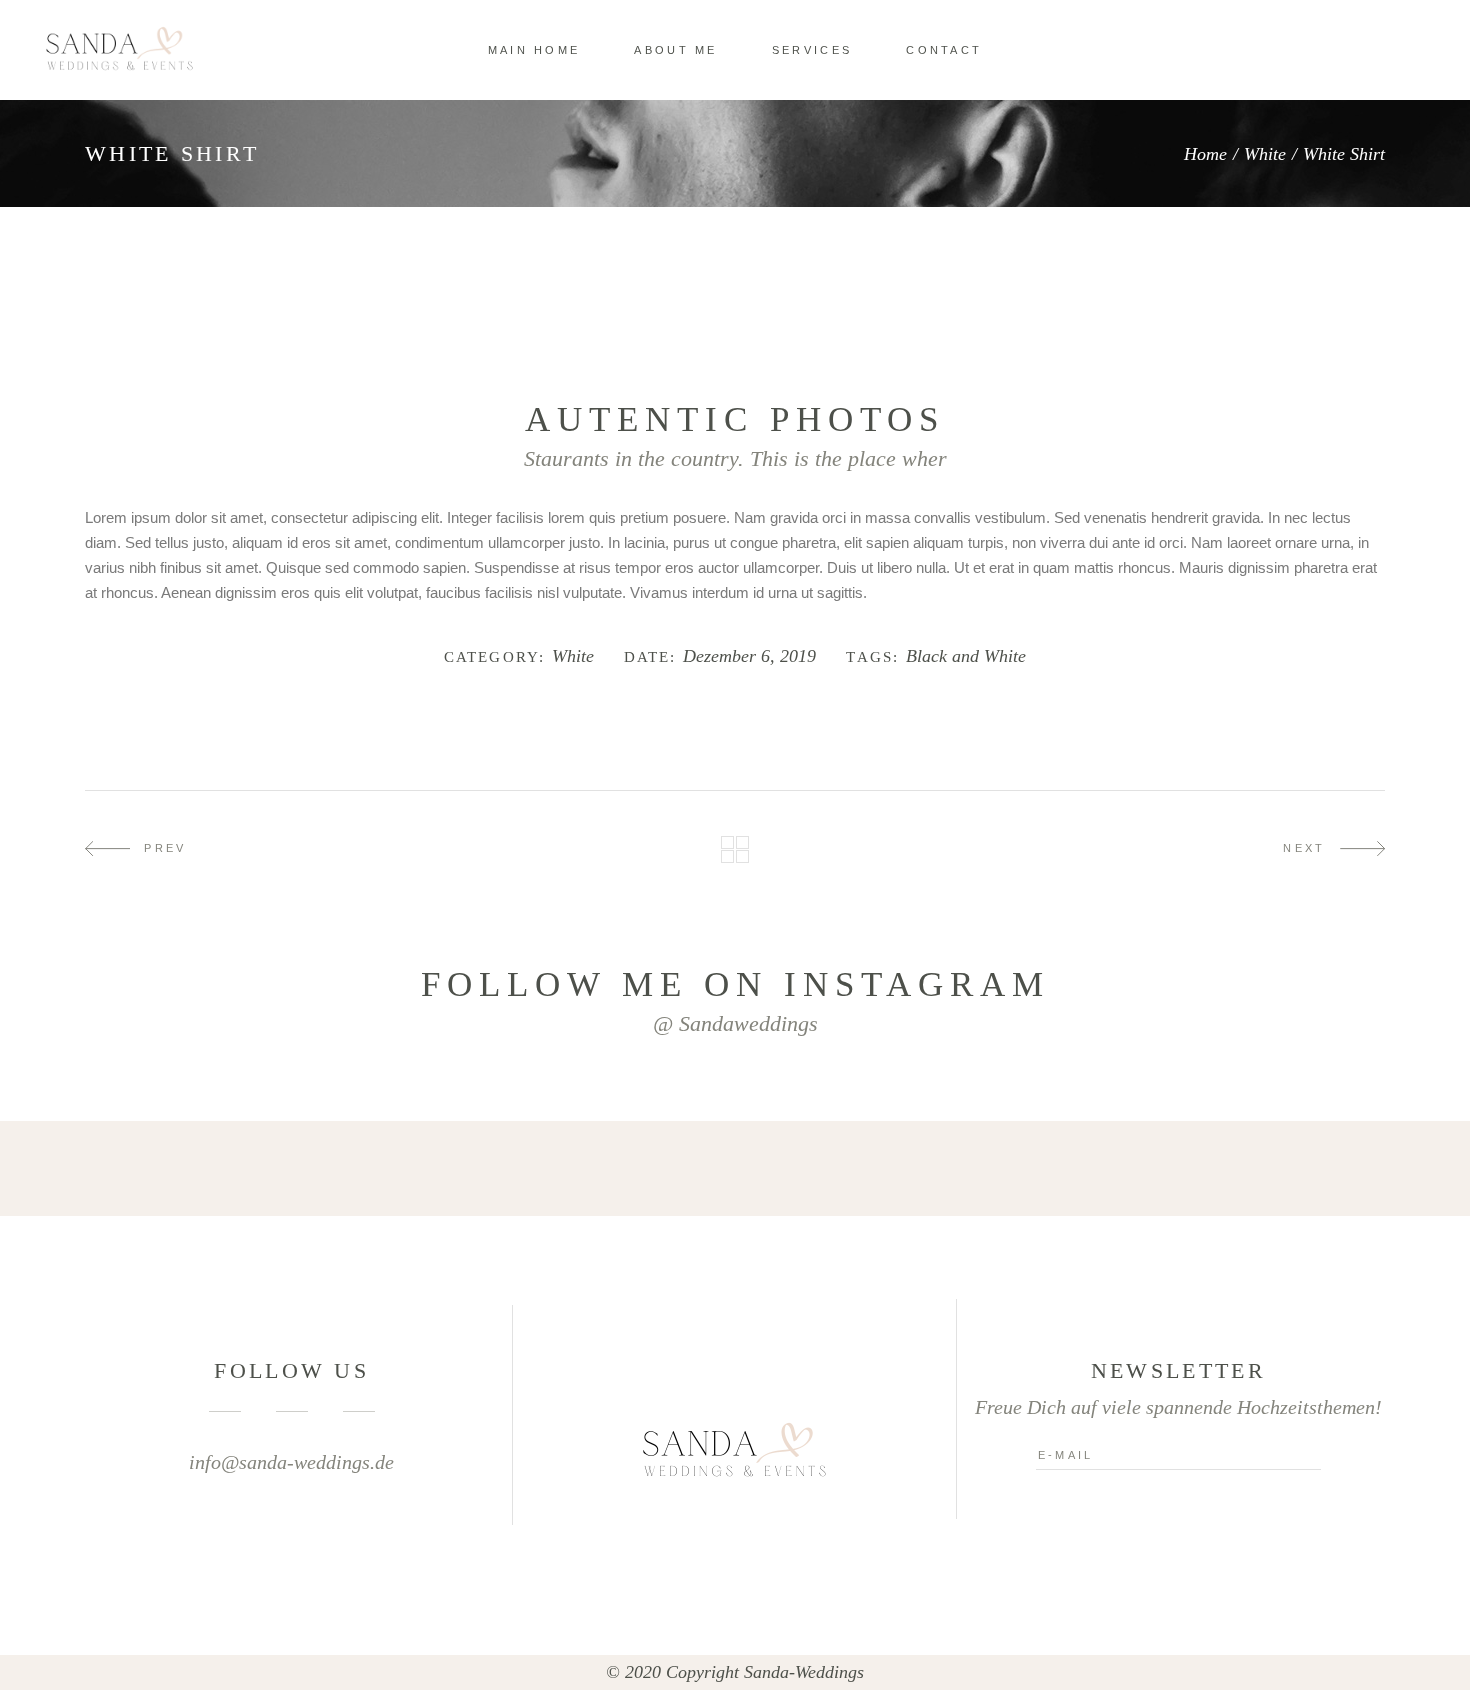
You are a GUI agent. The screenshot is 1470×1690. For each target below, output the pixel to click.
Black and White (966, 656)
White (1265, 154)
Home (1205, 154)
